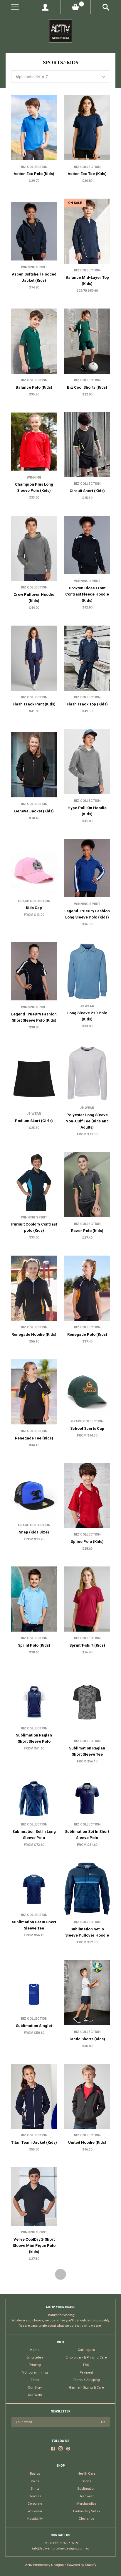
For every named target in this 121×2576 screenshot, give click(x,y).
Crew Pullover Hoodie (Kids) (34, 598)
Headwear (86, 2496)
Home (35, 2350)
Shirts (35, 2489)
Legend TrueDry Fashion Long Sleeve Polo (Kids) (87, 914)
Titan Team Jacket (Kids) (34, 2142)
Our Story (35, 2388)
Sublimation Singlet (34, 2026)
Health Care (86, 2474)
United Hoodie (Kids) (87, 2142)
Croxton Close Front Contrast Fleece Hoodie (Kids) (87, 594)
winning (34, 478)
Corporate (35, 2504)
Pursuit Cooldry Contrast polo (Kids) (34, 1227)
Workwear (35, 2511)
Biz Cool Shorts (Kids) (87, 387)
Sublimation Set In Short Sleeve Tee (34, 1925)
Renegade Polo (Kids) (87, 1334)
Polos (35, 2481)
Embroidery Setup (86, 2511)
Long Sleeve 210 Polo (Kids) (87, 1016)
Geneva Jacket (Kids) (34, 811)
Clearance (86, 2519)
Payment (86, 2373)
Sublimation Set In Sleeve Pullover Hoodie (87, 1932)
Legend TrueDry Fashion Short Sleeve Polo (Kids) (34, 1017)
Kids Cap (34, 908)
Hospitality (35, 2519)
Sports (86, 2481)
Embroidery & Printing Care (86, 2358)
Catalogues (86, 2350)
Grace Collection (34, 901)
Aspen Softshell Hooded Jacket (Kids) (34, 277)
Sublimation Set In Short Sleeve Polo (87, 1835)
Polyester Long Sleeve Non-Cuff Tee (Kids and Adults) (87, 1121)
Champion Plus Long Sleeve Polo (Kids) (34, 487)
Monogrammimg (35, 2373)
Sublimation (86, 2489)
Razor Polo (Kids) (87, 1231)
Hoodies (35, 2496)
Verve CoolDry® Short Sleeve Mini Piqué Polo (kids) (34, 2246)
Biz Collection (34, 167)
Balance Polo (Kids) (34, 387)
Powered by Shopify (81, 2565)
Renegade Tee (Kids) (34, 1438)
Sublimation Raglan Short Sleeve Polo (34, 1738)
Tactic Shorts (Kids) (87, 2039)
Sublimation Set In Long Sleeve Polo (34, 1835)
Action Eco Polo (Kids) (34, 174)
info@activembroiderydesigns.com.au (61, 2548)
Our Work (35, 2395)
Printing (35, 2365)
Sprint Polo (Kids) (34, 1645)
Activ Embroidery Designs (44, 2565)
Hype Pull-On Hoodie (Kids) (87, 811)
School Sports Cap (87, 1428)
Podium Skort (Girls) (34, 1121)
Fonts (35, 2380)
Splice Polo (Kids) (87, 1542)
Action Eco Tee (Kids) (87, 174)
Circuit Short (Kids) (87, 491)
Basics (35, 2474)
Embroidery (35, 2358)
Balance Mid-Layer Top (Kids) (87, 281)
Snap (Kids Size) (34, 1532)
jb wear (87, 1006)
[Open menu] (15, 7)
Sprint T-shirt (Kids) (87, 1645)
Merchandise (86, 2504)
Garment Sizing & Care (86, 2388)
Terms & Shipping (86, 2380)
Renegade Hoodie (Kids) (34, 1334)
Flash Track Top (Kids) (87, 704)
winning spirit (34, 267)
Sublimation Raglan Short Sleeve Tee (87, 1751)
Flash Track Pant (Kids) (34, 704)
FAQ (86, 2365)
